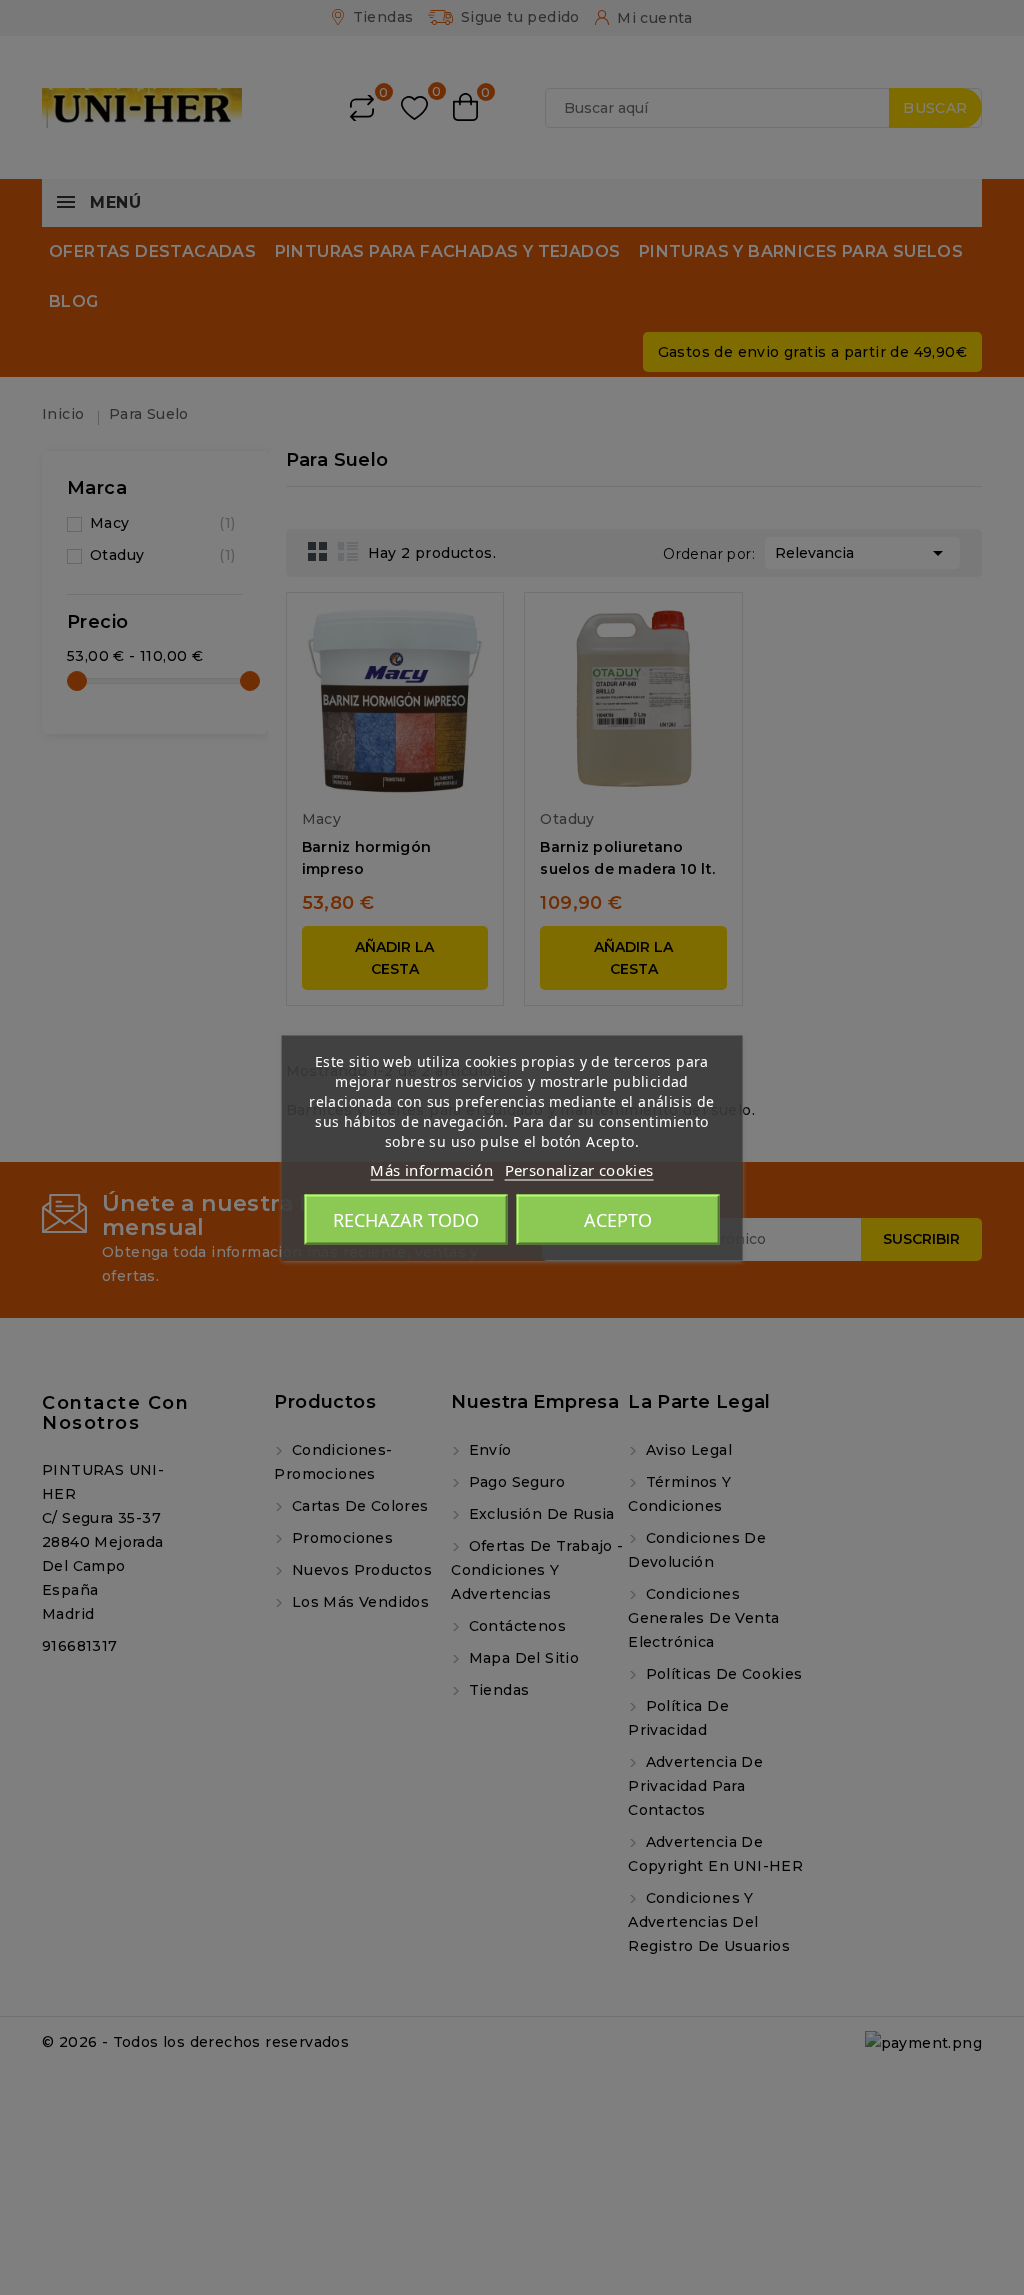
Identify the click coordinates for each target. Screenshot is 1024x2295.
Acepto (618, 1219)
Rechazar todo (406, 1219)
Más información (431, 1169)
